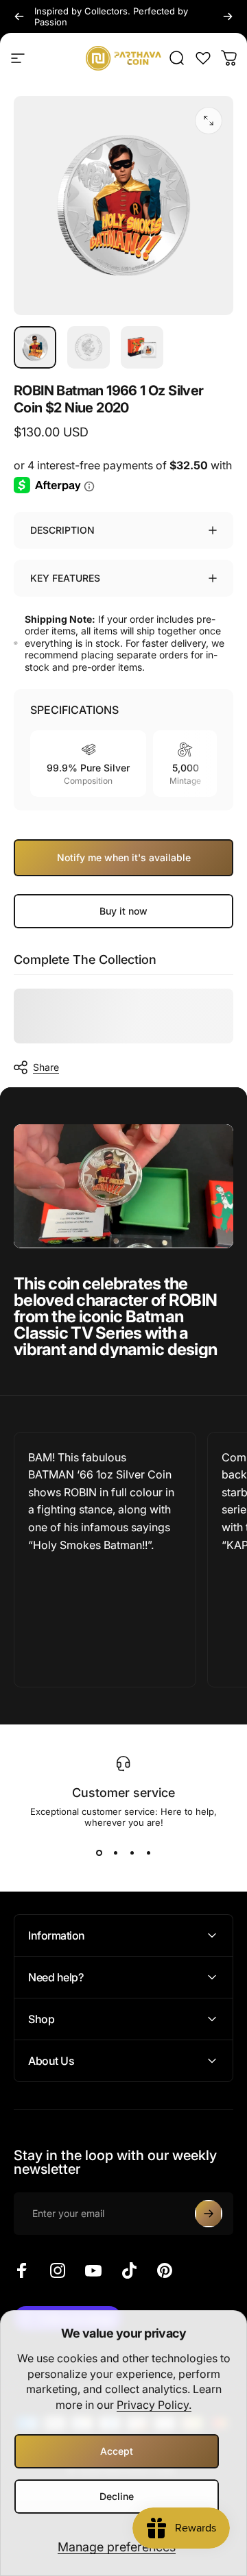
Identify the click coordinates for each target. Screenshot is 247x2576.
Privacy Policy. (154, 2405)
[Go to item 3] (142, 347)
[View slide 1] (99, 1853)
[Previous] (19, 16)
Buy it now (123, 911)
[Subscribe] (209, 2214)
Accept (117, 2451)
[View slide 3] (132, 1853)
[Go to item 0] (35, 347)
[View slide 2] (115, 1853)
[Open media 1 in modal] (209, 121)
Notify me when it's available (124, 857)
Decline (117, 2496)
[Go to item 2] (89, 347)
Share (46, 1067)
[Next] (228, 16)
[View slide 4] (148, 1853)
